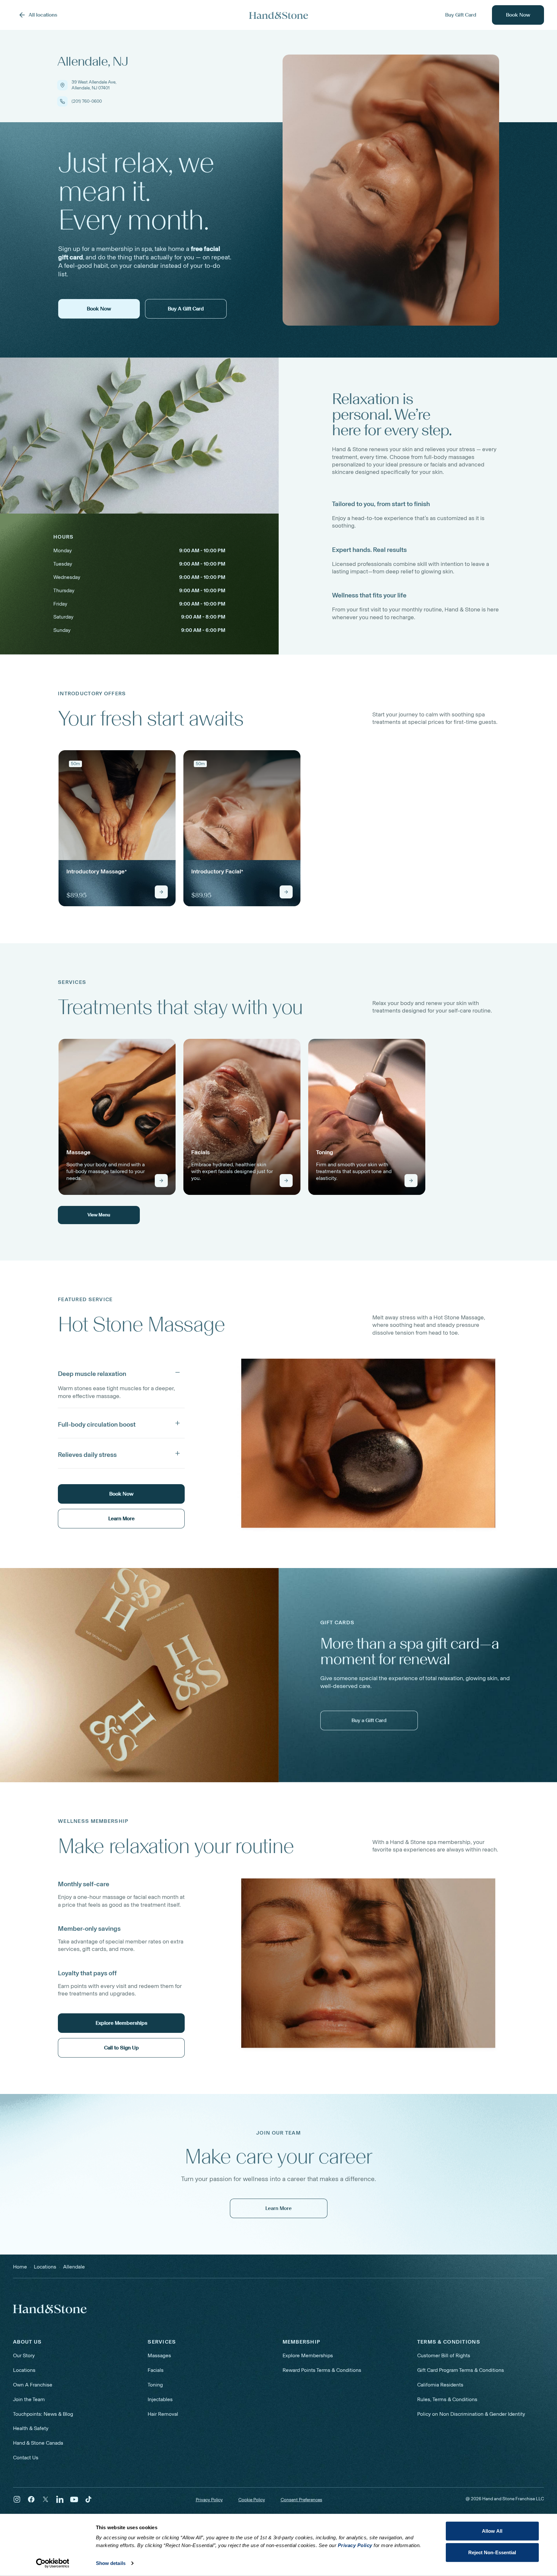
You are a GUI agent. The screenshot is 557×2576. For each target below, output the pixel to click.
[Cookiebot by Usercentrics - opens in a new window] (53, 2563)
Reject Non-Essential (492, 2552)
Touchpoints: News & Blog (43, 2414)
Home (20, 2267)
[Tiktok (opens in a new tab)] (88, 2499)
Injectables (160, 2399)
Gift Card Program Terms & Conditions (461, 2370)
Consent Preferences (301, 2500)
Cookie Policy (252, 2500)
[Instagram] (17, 2499)
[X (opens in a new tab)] (46, 2499)
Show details (111, 2563)
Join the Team (29, 2399)
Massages (159, 2355)
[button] (121, 1372)
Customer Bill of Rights (444, 2355)
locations (45, 2267)
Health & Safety (31, 2428)
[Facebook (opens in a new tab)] (31, 2499)
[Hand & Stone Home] (279, 15)
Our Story (24, 2355)
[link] (117, 828)
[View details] (161, 892)
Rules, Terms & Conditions (447, 2399)
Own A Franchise (33, 2385)
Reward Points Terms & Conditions (322, 2370)
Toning (155, 2385)
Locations (24, 2370)
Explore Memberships (308, 2355)
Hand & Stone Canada (38, 2443)
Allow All (492, 2531)
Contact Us (26, 2458)
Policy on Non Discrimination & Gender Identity (471, 2414)
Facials (156, 2370)
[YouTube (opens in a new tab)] (74, 2499)
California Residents (440, 2385)
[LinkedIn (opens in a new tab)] (60, 2499)
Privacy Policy (209, 2500)
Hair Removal (163, 2414)
